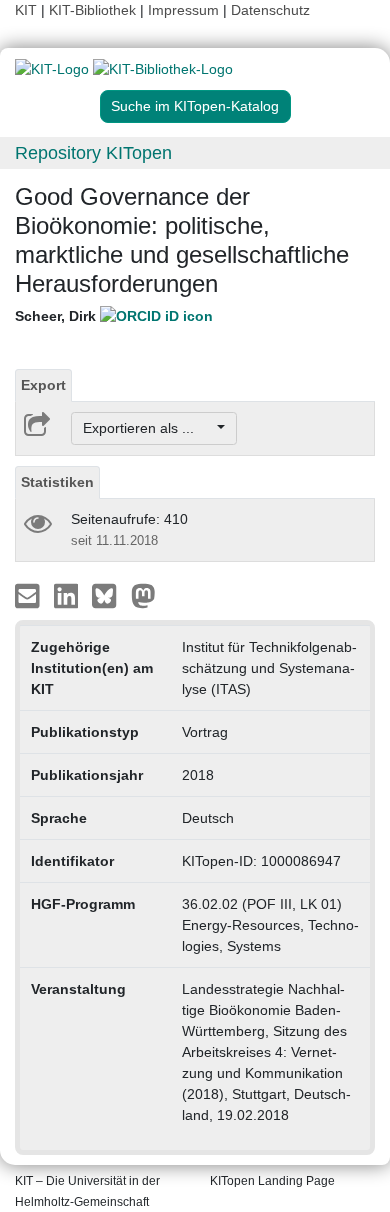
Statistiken (57, 482)
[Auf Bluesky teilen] (109, 595)
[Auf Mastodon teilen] (143, 595)
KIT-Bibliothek (94, 10)
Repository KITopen (93, 153)
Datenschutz (270, 10)
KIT (26, 10)
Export (43, 385)
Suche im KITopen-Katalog (195, 106)
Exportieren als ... (148, 428)
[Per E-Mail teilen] (29, 595)
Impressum (183, 10)
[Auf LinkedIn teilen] (68, 595)
